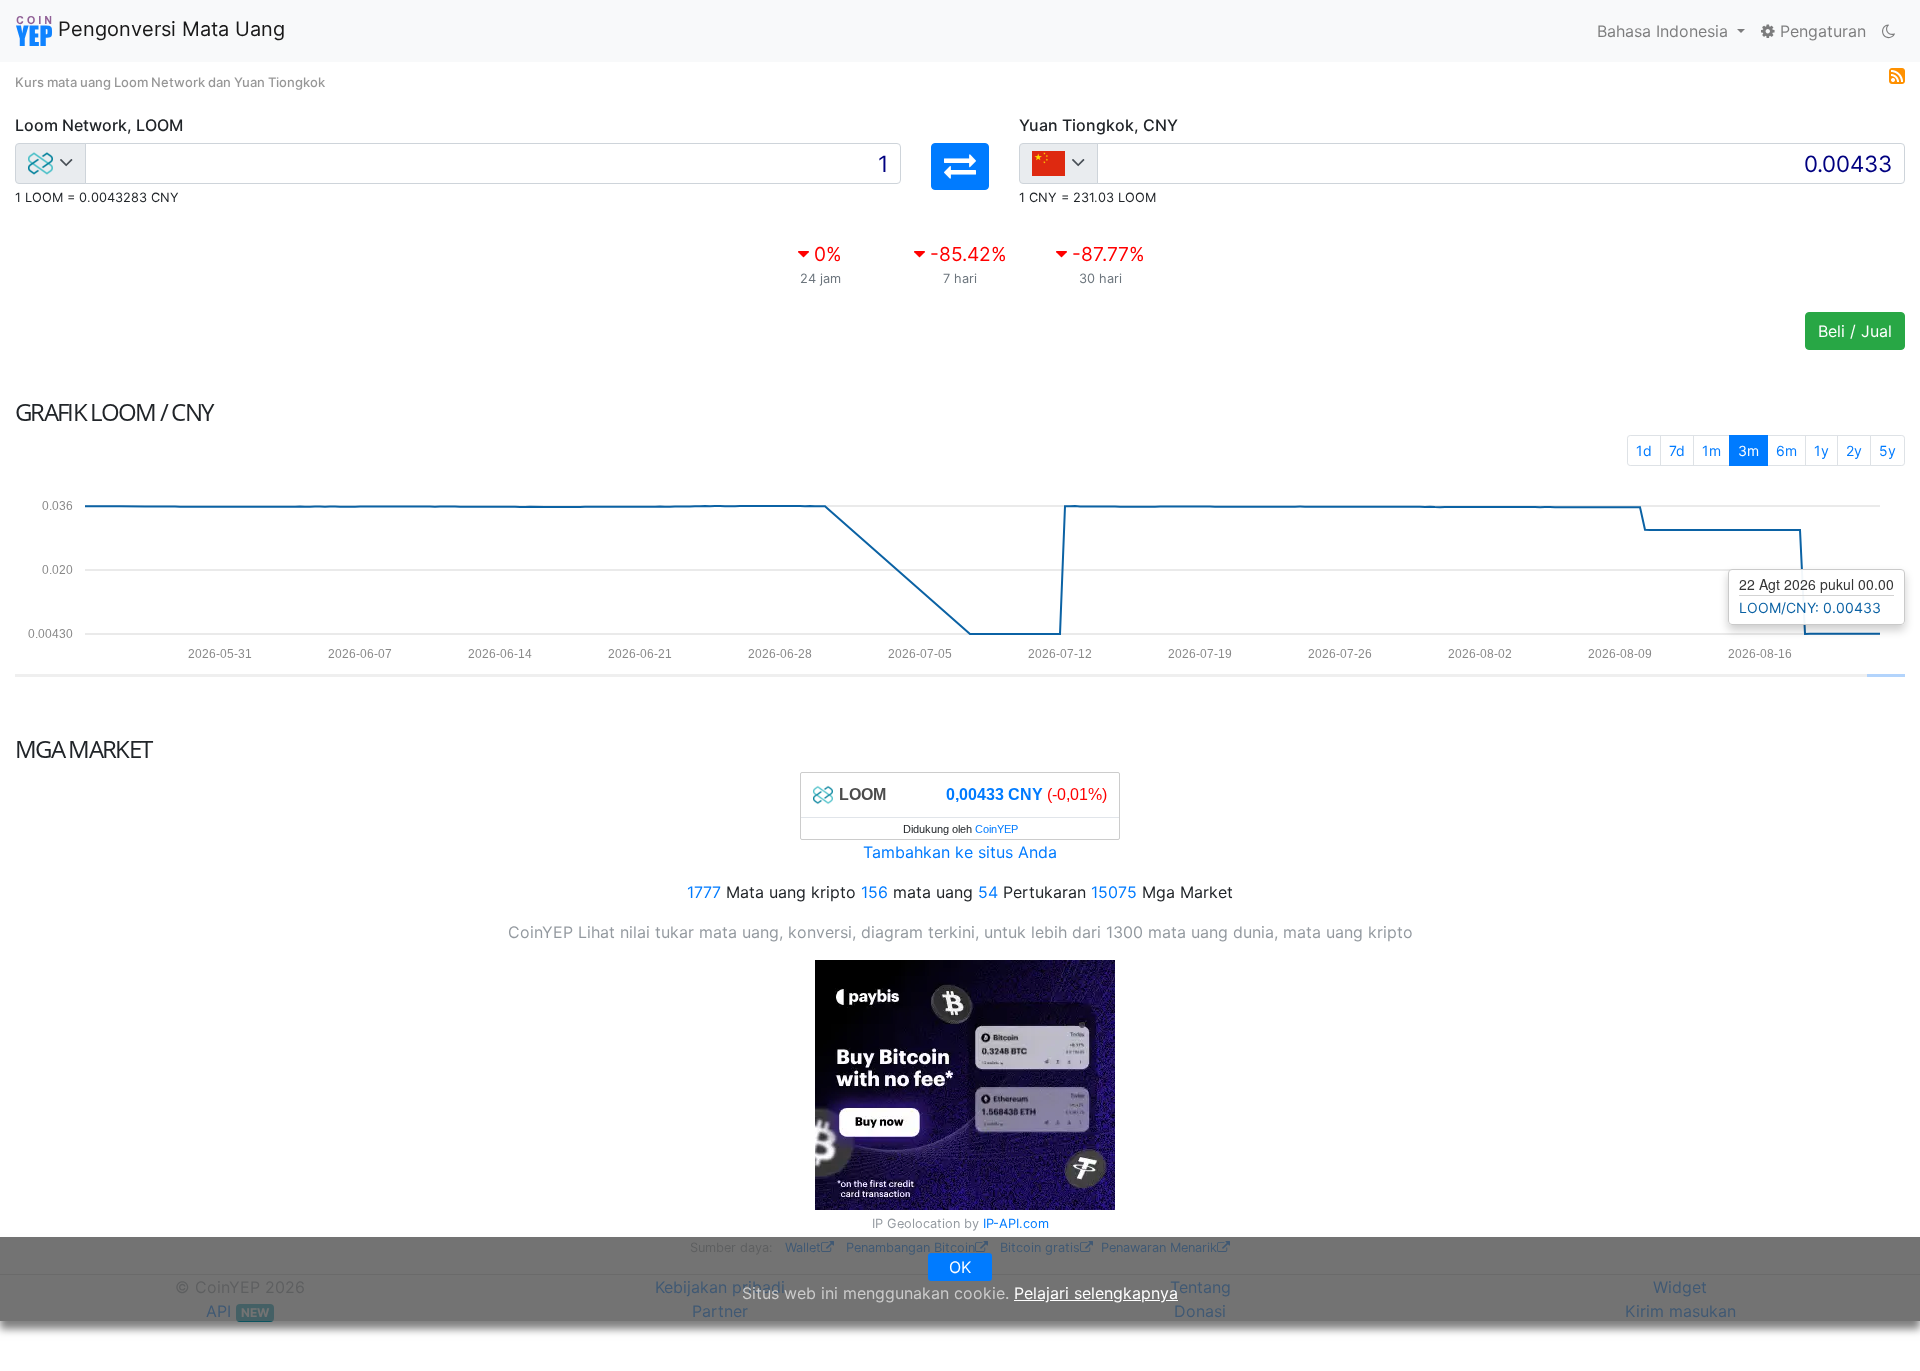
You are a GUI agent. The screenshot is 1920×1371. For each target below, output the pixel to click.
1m (1711, 450)
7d (1677, 450)
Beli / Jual (1855, 331)
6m (1786, 450)
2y (1854, 450)
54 (988, 892)
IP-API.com (1016, 1223)
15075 (1114, 892)
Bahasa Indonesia (1665, 31)
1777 (704, 892)
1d (1644, 450)
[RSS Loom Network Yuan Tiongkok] (1897, 74)
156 (874, 892)
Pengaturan (1820, 31)
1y (1821, 450)
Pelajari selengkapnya (1096, 1293)
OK (960, 1267)
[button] (960, 166)
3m (1748, 450)
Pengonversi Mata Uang (168, 29)
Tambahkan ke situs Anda (960, 852)
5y (1887, 450)
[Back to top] (1876, 1328)
